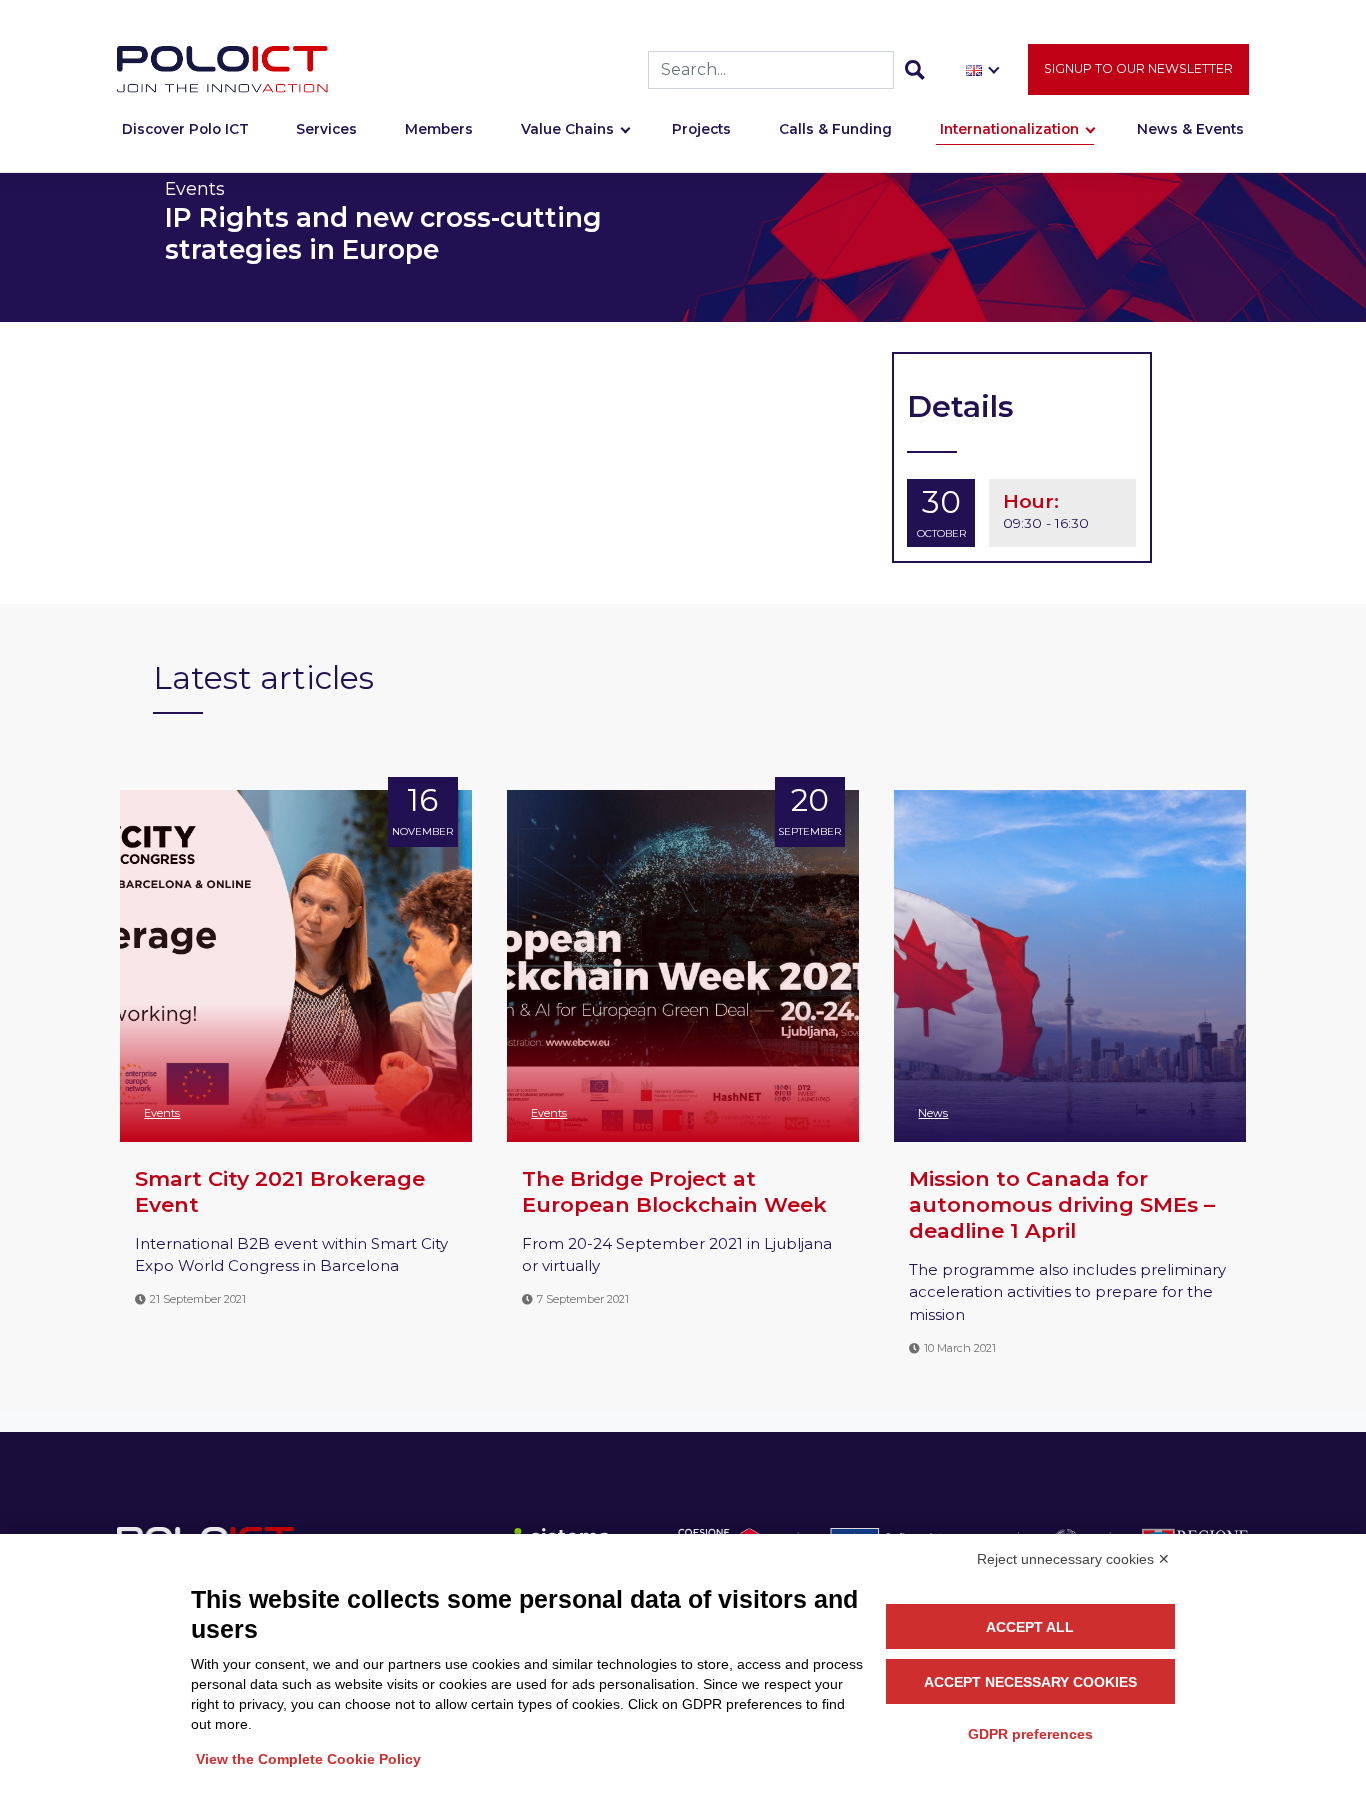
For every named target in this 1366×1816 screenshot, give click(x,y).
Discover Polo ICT (185, 129)
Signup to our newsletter (1138, 68)
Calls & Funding (835, 129)
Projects (701, 129)
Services (326, 129)
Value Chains (567, 129)
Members (439, 129)
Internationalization (1009, 129)
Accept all (1030, 1627)
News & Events (1190, 129)
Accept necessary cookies (1030, 1682)
